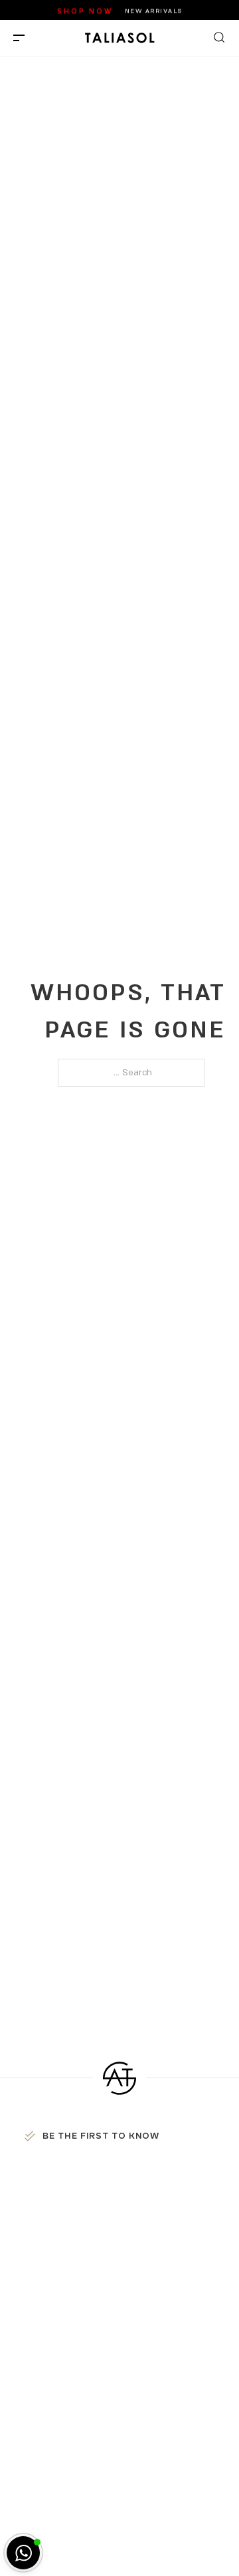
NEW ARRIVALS (154, 10)
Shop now (85, 10)
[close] (19, 38)
